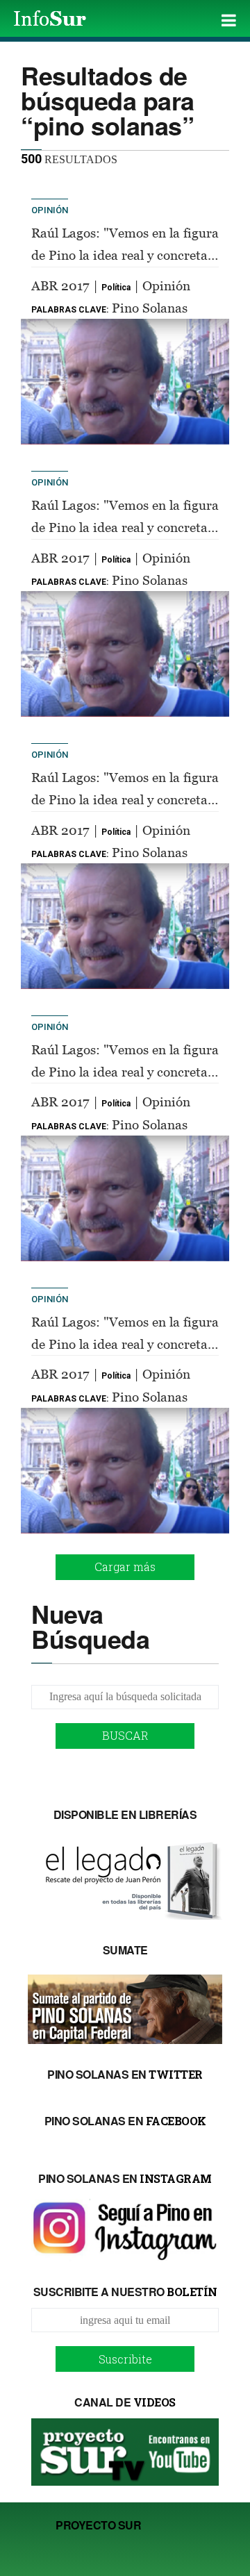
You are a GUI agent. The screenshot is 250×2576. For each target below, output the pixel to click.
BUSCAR (125, 1735)
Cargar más (125, 1567)
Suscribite (125, 2359)
